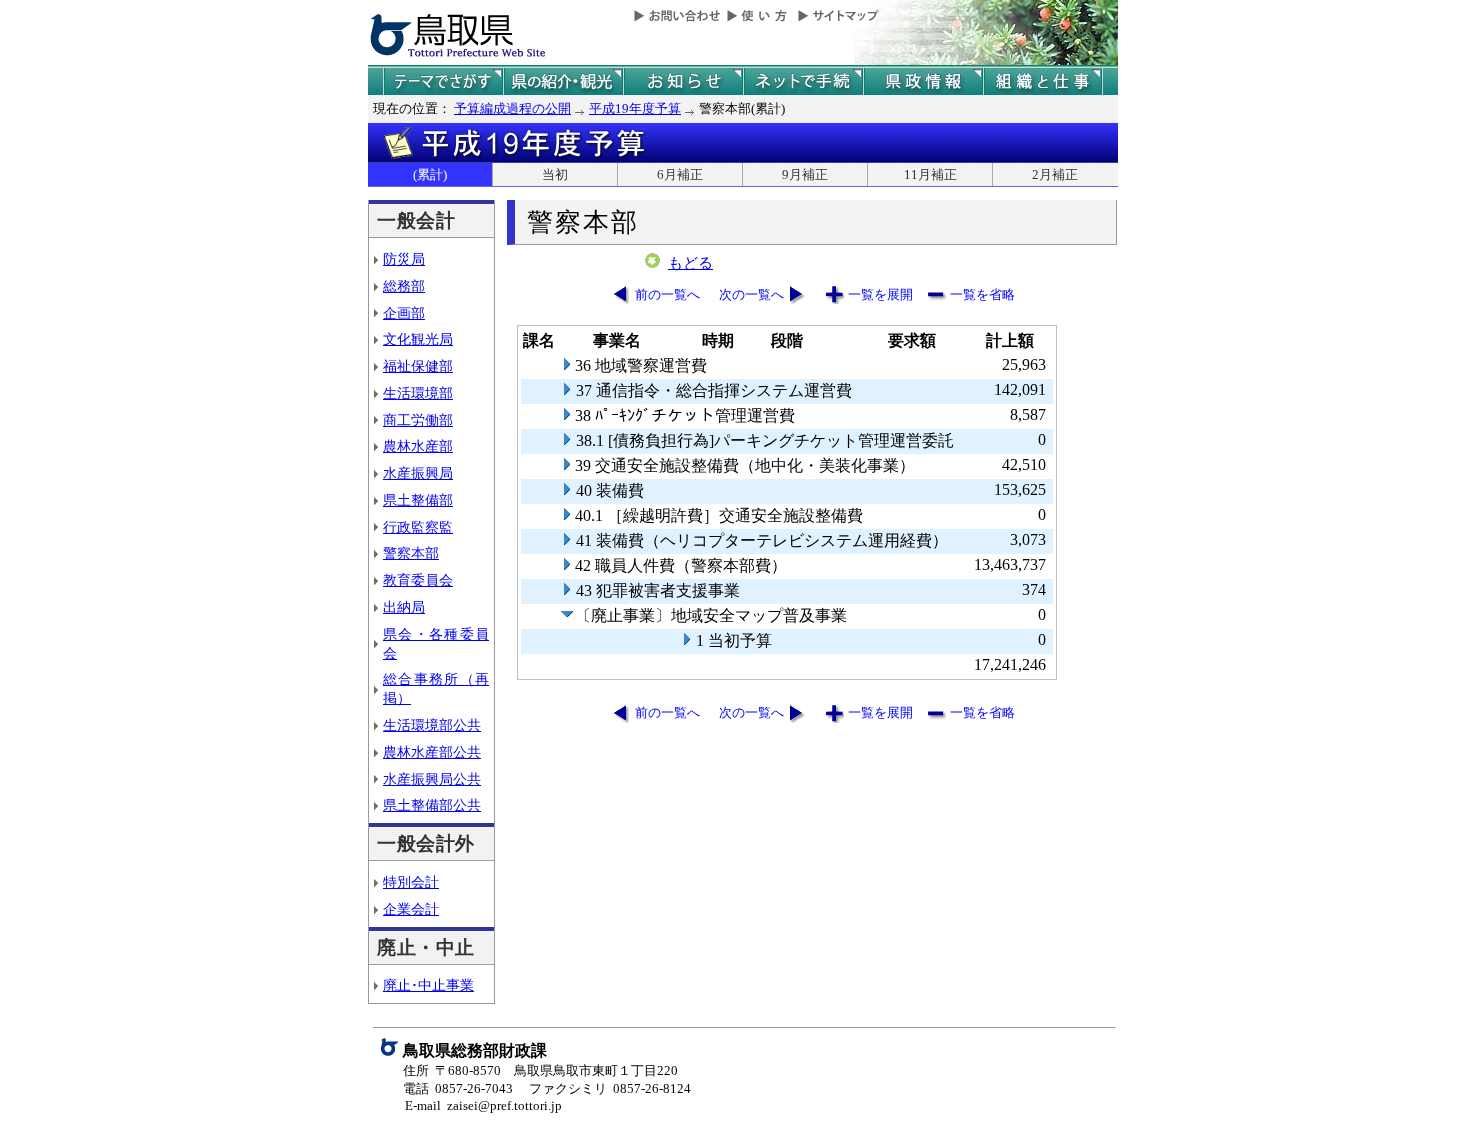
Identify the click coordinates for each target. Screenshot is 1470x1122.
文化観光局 (418, 339)
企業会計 (411, 909)
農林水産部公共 (432, 752)
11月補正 (930, 174)
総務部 (404, 286)
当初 (555, 174)
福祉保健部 (418, 366)
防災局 (404, 259)
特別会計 (411, 882)
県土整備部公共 (432, 805)
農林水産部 (418, 446)
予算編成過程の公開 (512, 108)
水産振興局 (418, 473)
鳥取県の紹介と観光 (563, 81)
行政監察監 (418, 527)
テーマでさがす (443, 81)
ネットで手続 (803, 81)
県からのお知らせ (683, 81)
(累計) (430, 174)
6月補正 (680, 174)
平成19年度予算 (635, 108)
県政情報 (923, 81)
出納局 (404, 607)
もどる (690, 263)
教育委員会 (418, 580)
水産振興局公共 (432, 779)
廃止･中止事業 (428, 985)
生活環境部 (418, 393)
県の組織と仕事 (1043, 81)
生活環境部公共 (432, 725)
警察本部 (411, 553)
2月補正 (1055, 174)
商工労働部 (418, 420)
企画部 (404, 313)
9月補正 (805, 174)
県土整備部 (418, 500)
